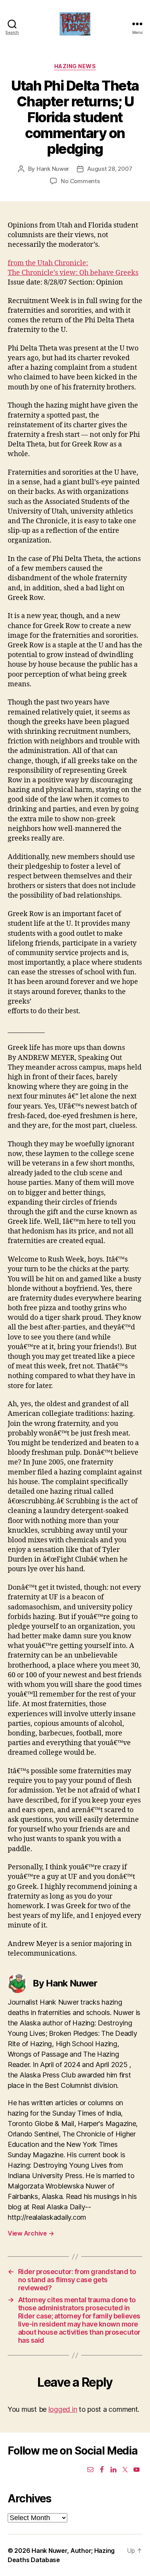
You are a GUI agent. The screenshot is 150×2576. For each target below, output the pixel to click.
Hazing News (75, 66)
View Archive (31, 2233)
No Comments (80, 181)
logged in (63, 2409)
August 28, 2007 (110, 169)
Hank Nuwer (53, 169)
